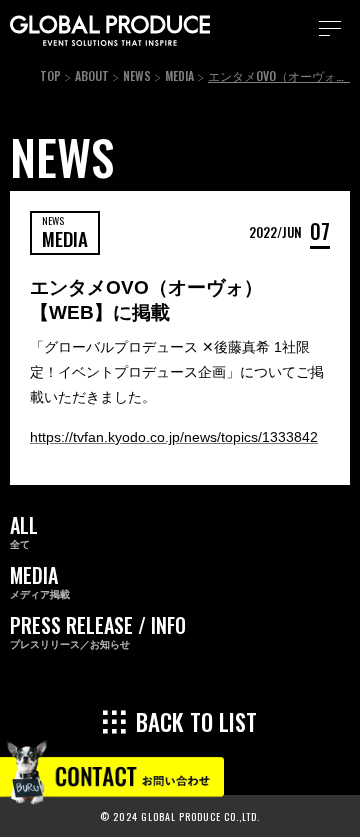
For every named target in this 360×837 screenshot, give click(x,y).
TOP (50, 75)
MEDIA (179, 75)
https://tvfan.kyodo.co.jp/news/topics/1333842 (174, 437)
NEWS (137, 75)
